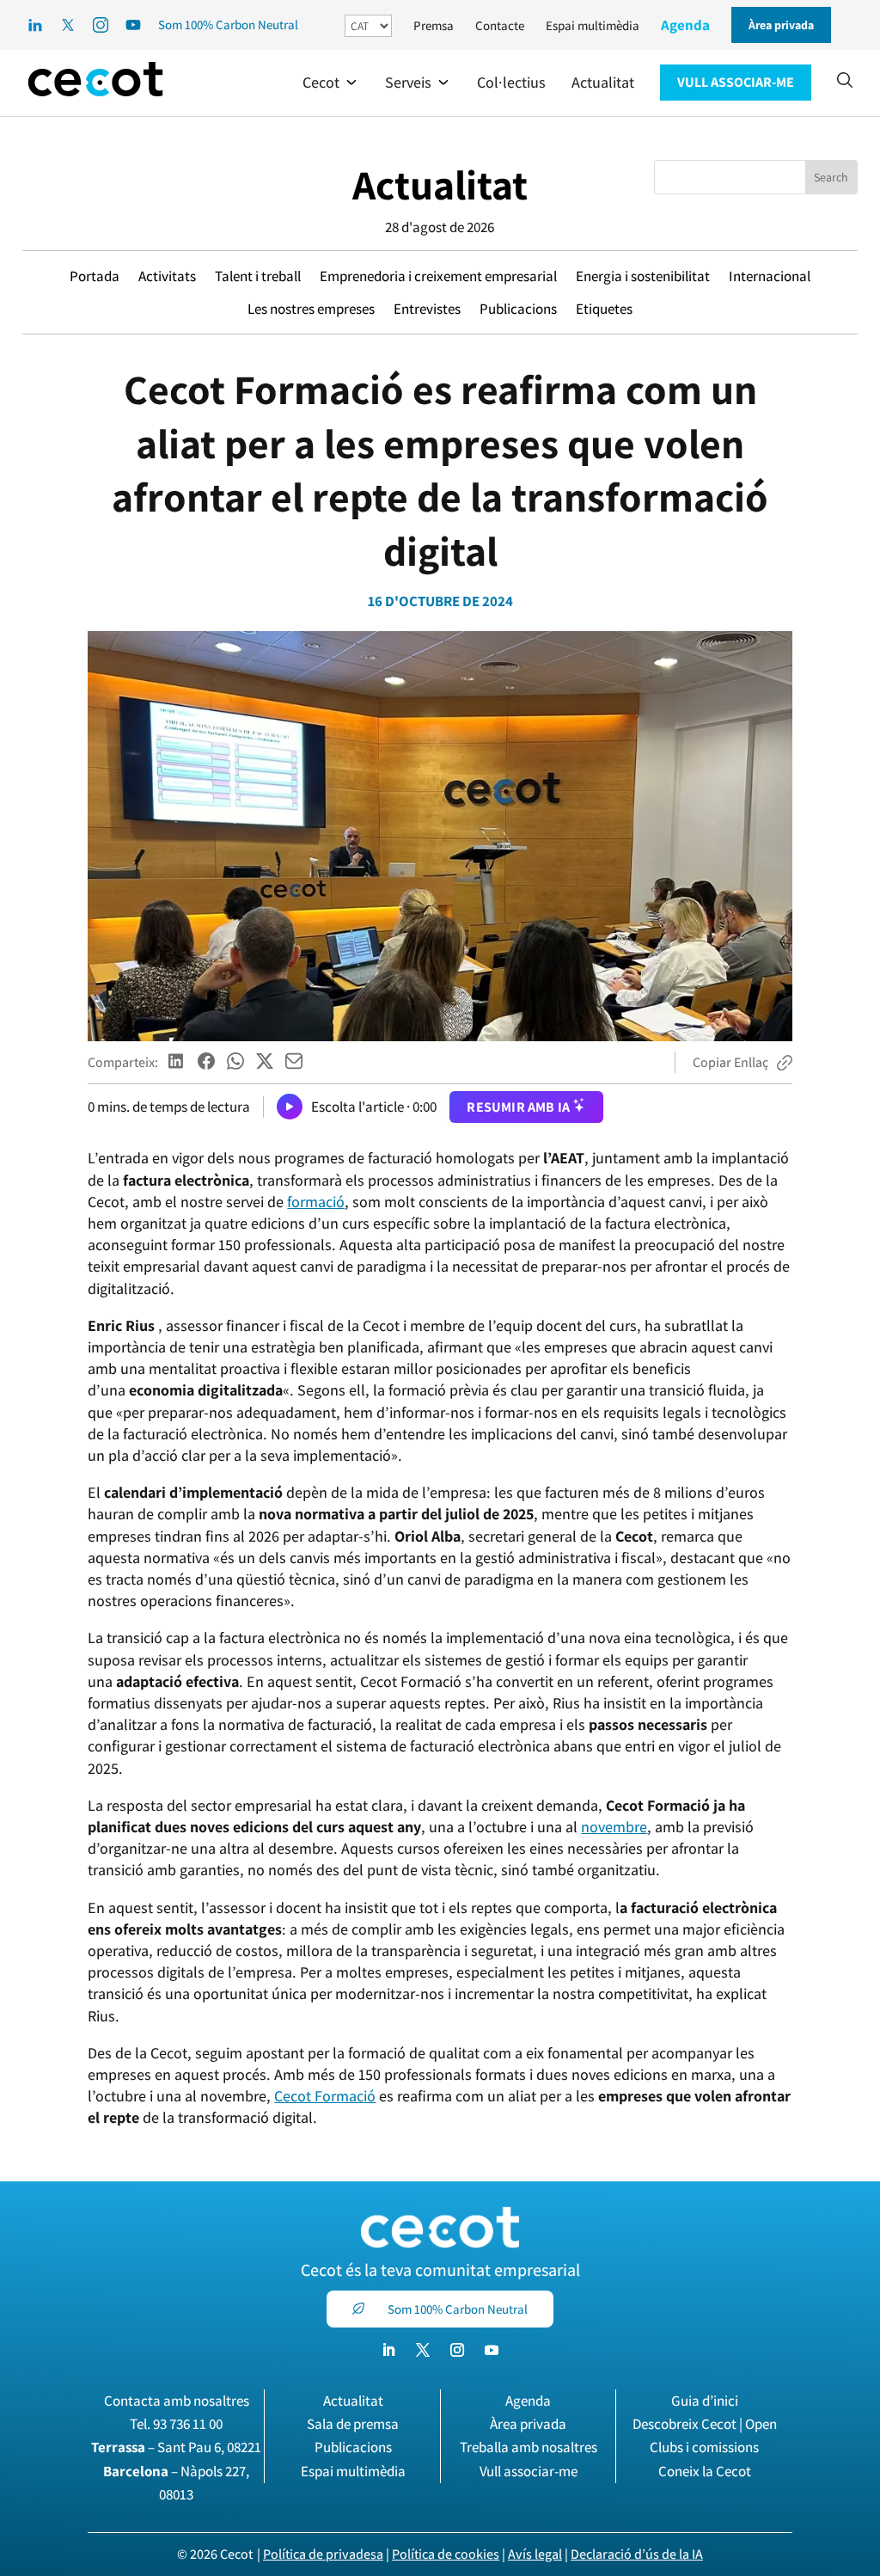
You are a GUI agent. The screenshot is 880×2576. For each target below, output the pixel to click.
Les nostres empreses (311, 309)
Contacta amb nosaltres (177, 2401)
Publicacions (518, 309)
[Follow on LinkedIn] (388, 2350)
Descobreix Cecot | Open (705, 2424)
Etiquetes (604, 309)
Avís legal (535, 2554)
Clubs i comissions (704, 2447)
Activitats (167, 276)
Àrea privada (528, 2424)
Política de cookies (446, 2554)
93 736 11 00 (188, 2424)
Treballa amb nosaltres (529, 2447)
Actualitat (440, 184)
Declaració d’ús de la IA (637, 2554)
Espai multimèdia (593, 25)
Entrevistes (427, 309)
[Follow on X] (423, 2350)
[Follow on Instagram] (457, 2350)
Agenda (685, 25)
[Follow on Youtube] (492, 2350)
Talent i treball (258, 276)
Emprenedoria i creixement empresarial (438, 276)
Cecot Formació (325, 2096)
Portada (95, 276)
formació (316, 1202)
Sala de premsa (353, 2424)
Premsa (434, 25)
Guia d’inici (705, 2401)
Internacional (770, 276)
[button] (331, 83)
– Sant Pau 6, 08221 (176, 2447)
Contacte (500, 25)
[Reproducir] (290, 1107)
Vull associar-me (529, 2471)
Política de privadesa (323, 2554)
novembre (614, 1827)
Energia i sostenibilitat (643, 276)
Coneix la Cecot (705, 2471)
